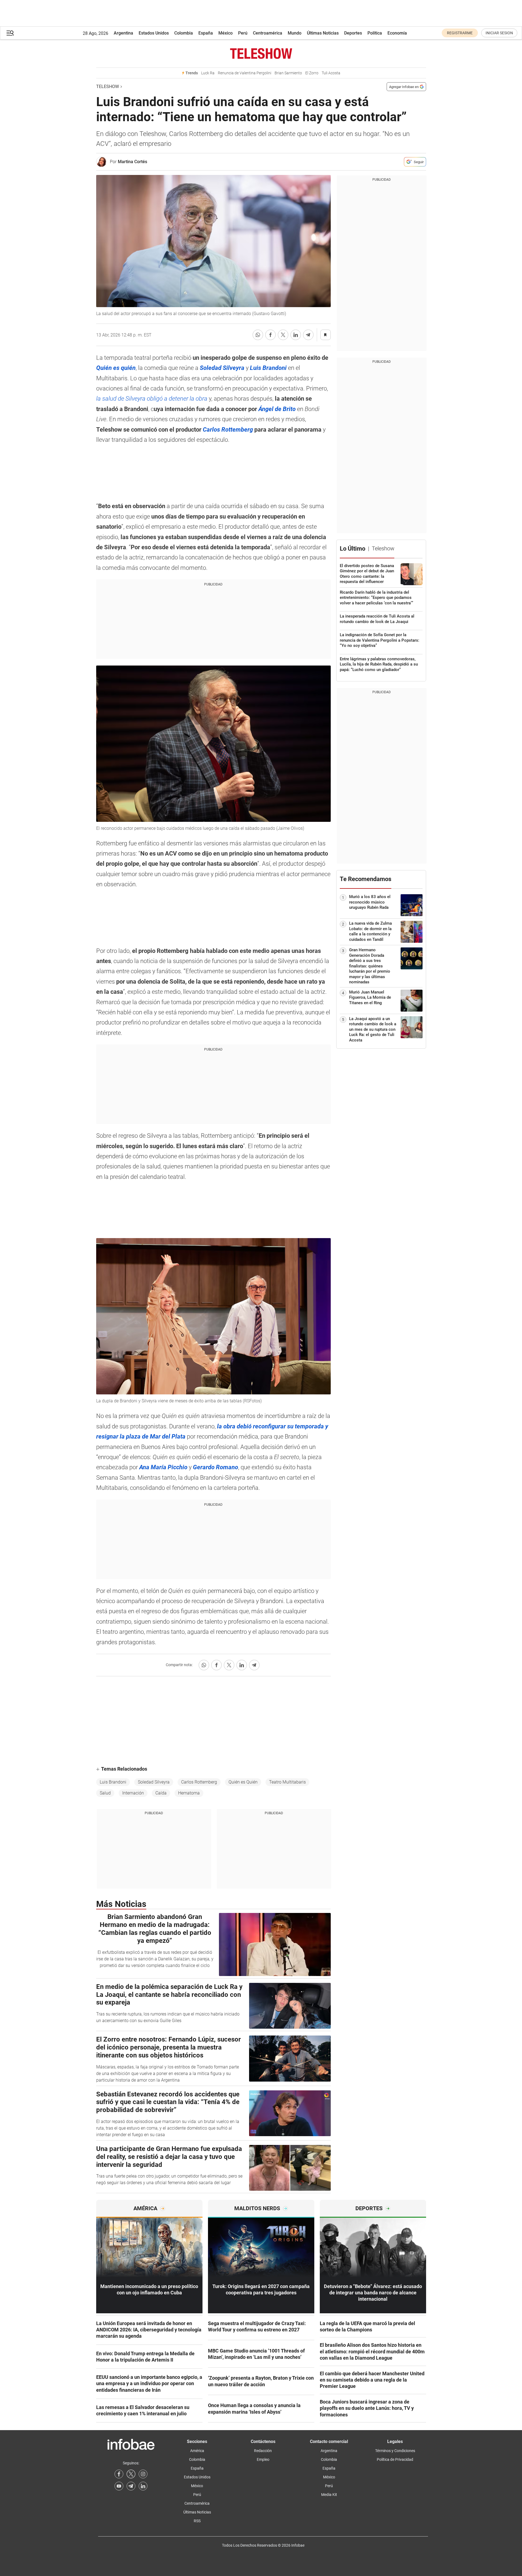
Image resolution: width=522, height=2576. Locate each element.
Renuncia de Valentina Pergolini (245, 73)
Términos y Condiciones (395, 2451)
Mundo (295, 33)
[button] (10, 33)
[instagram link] (143, 2474)
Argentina (123, 33)
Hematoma (189, 1793)
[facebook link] (119, 2474)
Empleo (263, 2459)
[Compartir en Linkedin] (296, 335)
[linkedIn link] (143, 2486)
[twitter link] (131, 2474)
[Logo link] (261, 53)
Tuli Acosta (331, 73)
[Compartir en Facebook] (270, 335)
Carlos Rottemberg (199, 1782)
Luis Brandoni (113, 1782)
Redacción (263, 2451)
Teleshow (108, 87)
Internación (133, 1793)
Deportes (353, 33)
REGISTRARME (460, 33)
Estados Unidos (154, 33)
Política (375, 33)
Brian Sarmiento (288, 73)
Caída (161, 1793)
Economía (397, 33)
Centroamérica (268, 33)
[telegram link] (131, 2486)
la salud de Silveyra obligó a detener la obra (152, 399)
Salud (105, 1793)
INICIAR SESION (499, 33)
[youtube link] (119, 2486)
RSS (197, 2521)
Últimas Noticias (323, 33)
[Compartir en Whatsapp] (258, 335)
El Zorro (312, 73)
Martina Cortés (132, 162)
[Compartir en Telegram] (308, 335)
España (206, 33)
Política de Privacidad (395, 2459)
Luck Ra (208, 73)
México (226, 33)
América (197, 2451)
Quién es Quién (243, 1782)
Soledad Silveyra (154, 1782)
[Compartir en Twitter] (283, 335)
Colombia (184, 33)
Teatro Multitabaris (287, 1782)
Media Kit (329, 2495)
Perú (243, 33)
